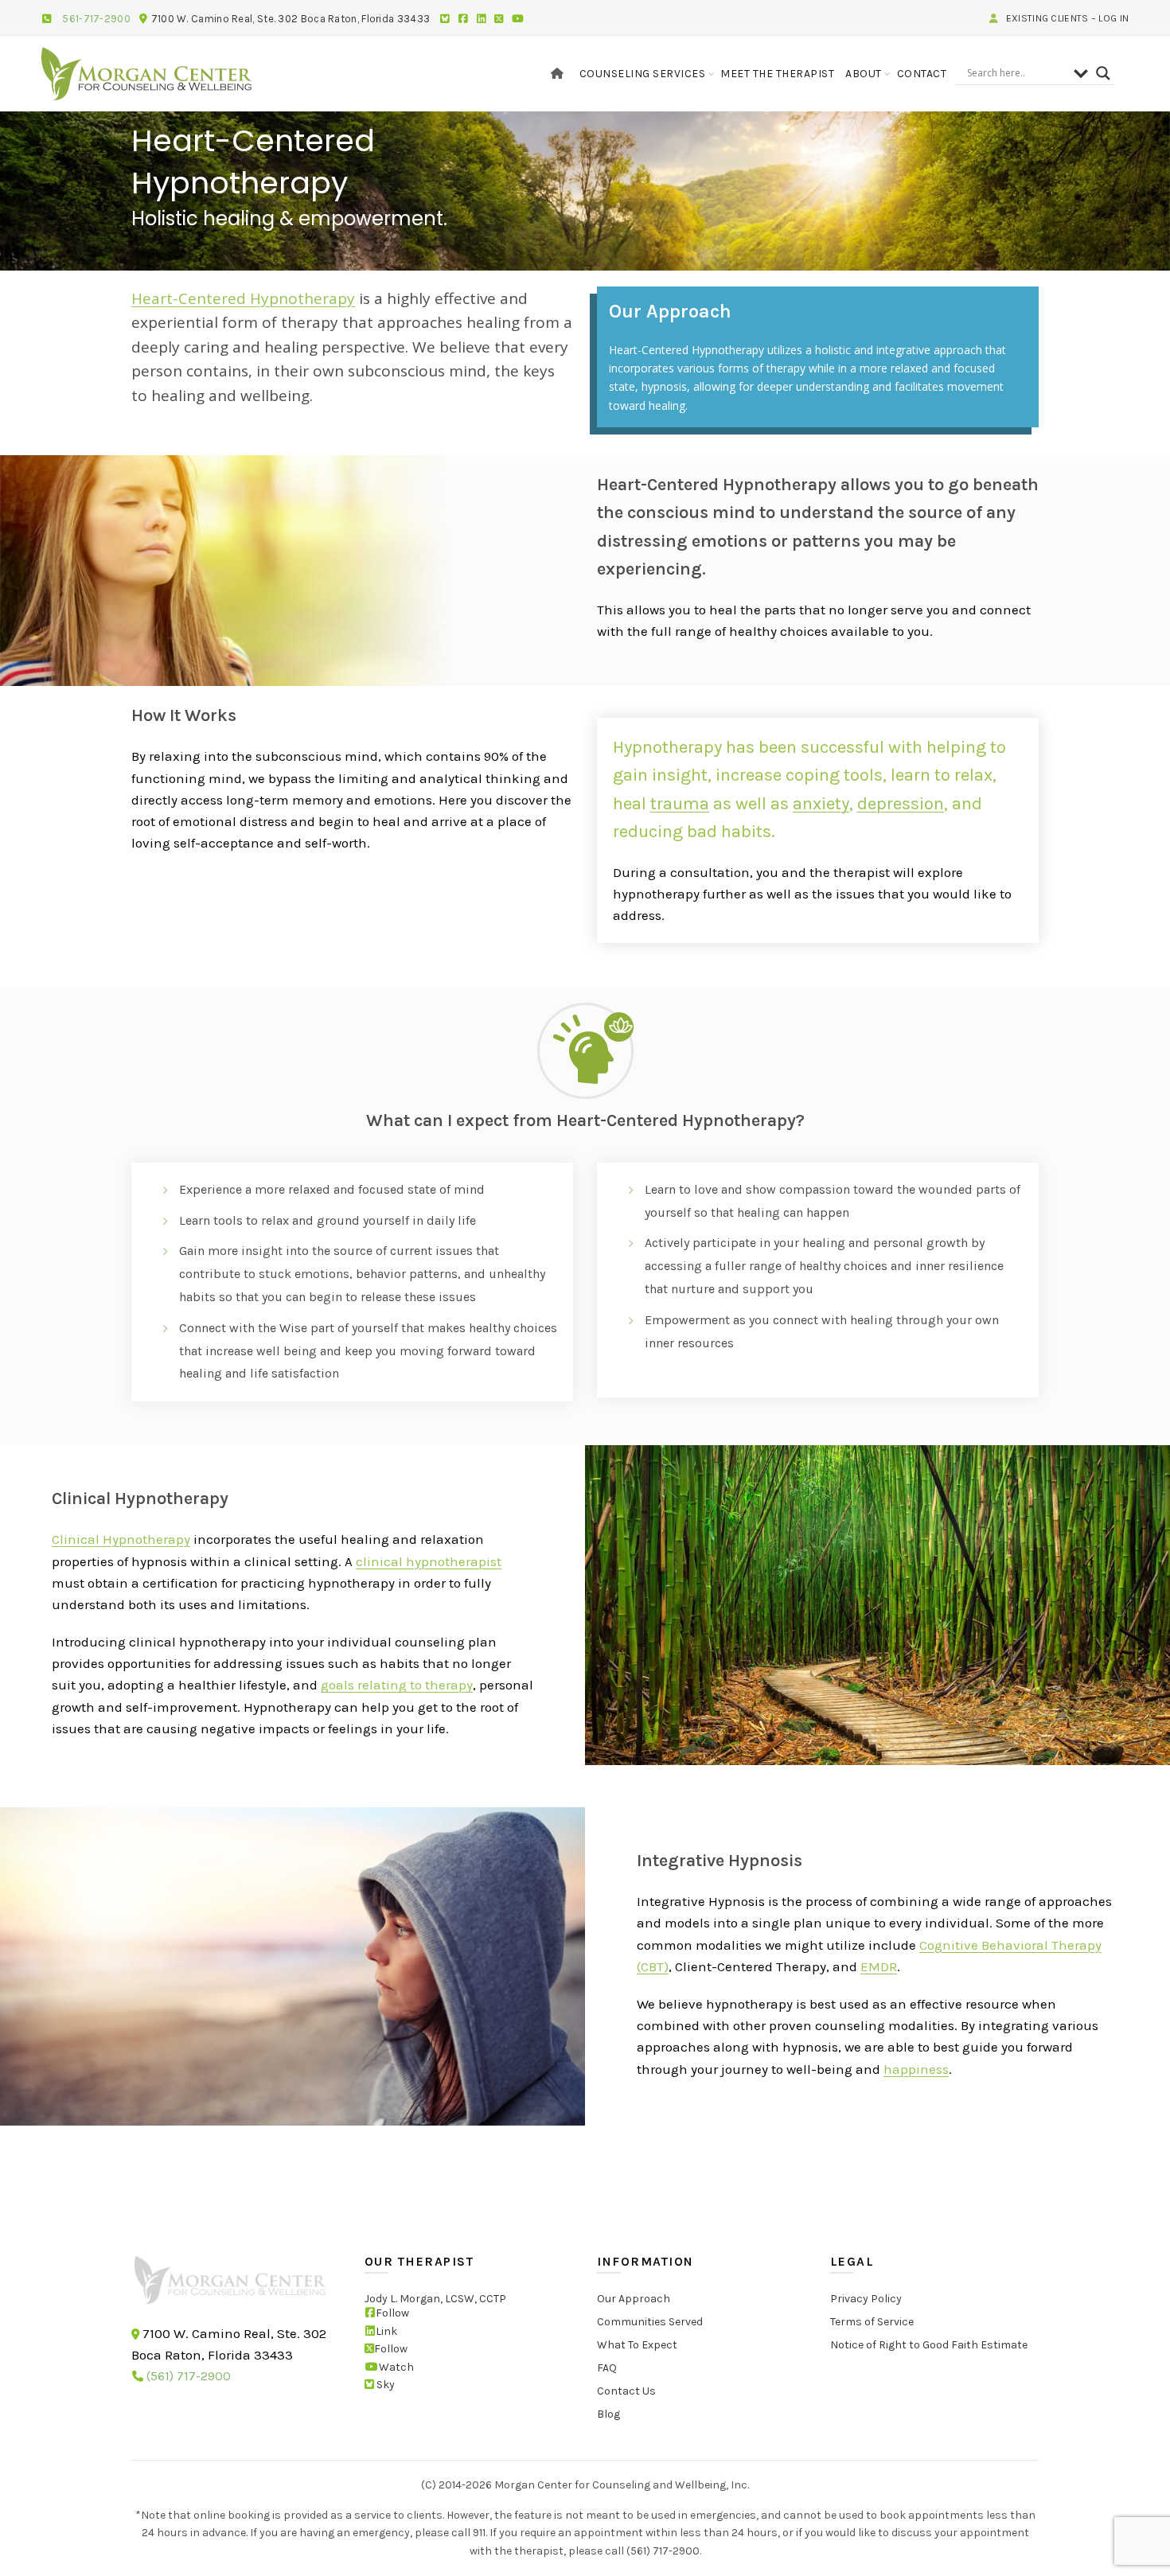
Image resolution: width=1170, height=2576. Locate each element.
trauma (680, 804)
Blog (608, 2415)
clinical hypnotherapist (429, 1561)
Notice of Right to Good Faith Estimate (929, 2346)
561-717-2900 (96, 19)
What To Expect (637, 2346)
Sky (384, 2385)
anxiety (821, 804)
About (864, 74)
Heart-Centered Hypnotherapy (243, 298)
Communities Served (650, 2323)
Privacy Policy (866, 2299)
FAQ (607, 2369)
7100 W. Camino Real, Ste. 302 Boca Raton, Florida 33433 (291, 19)
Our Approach (634, 2299)
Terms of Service (872, 2323)
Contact (922, 74)
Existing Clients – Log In (1066, 18)
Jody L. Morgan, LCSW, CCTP (435, 2299)
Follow (392, 2314)
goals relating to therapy (397, 1685)
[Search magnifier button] (1103, 73)
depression (901, 804)
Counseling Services (643, 74)
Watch (396, 2367)
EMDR (879, 1966)
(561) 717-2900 (189, 2377)
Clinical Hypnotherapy (121, 1539)
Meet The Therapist (777, 74)
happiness (916, 2069)
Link (386, 2331)
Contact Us (626, 2392)
